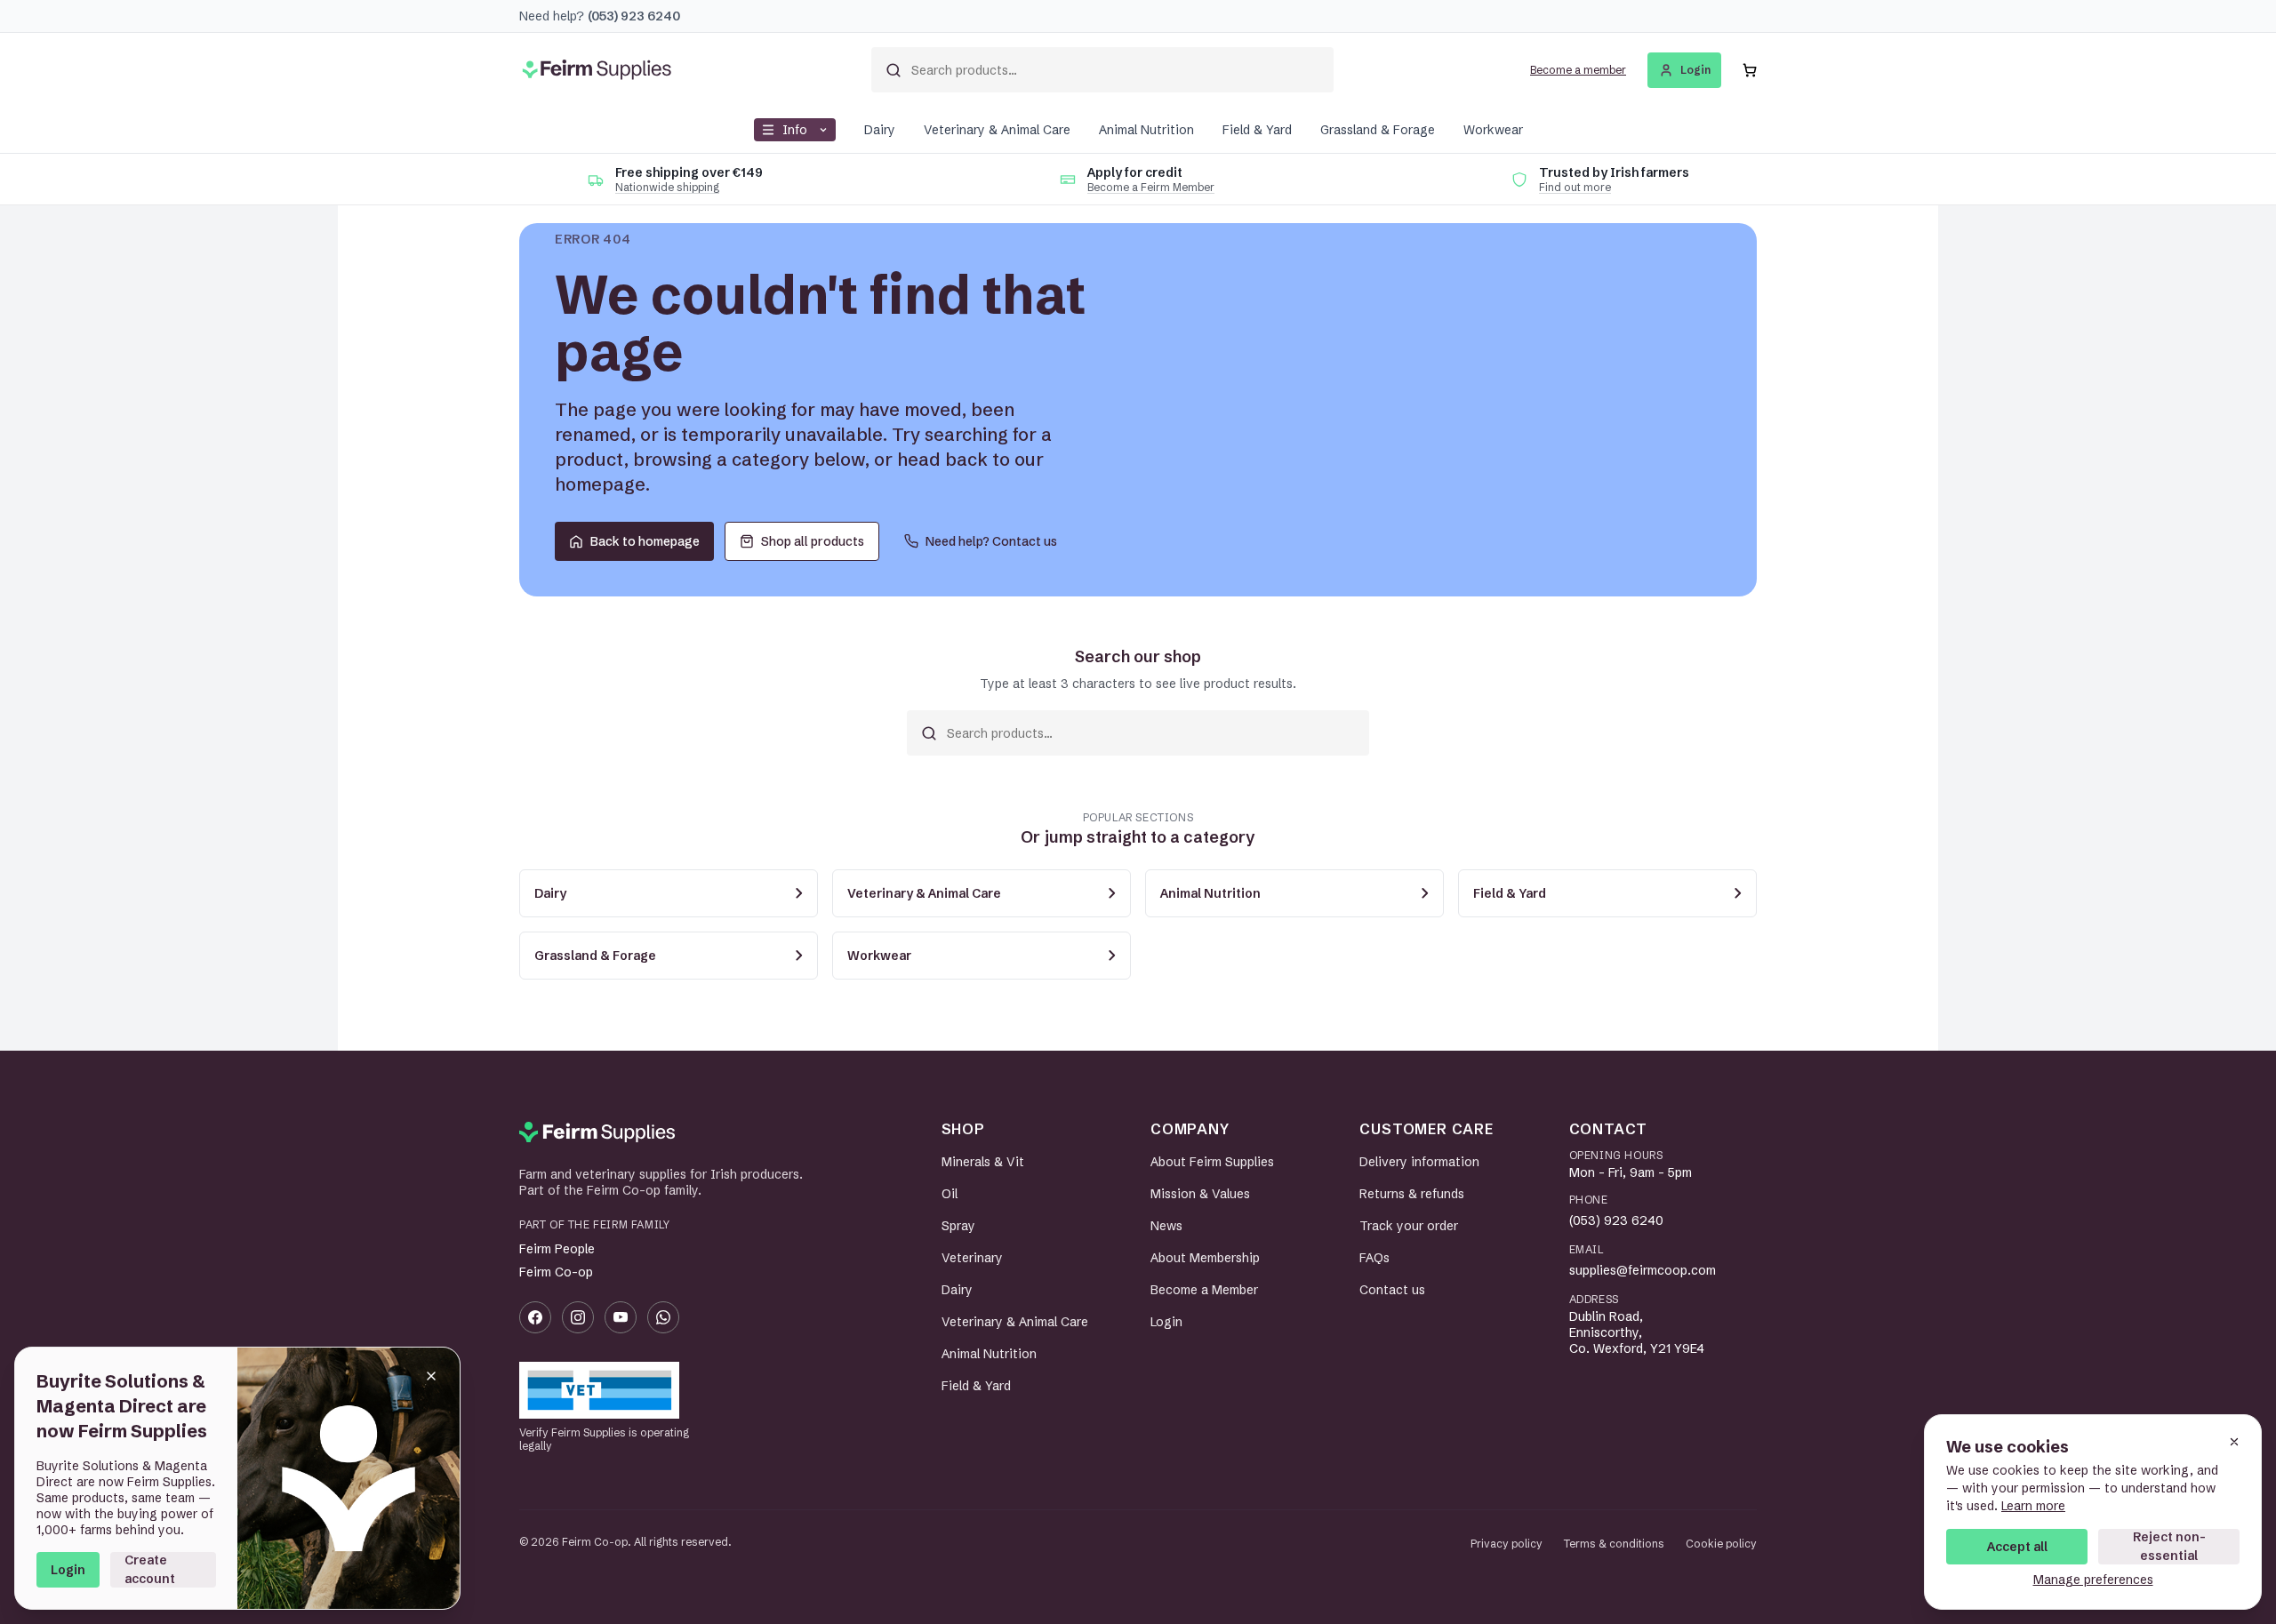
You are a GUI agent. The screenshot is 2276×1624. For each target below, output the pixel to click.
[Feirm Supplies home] (597, 1132)
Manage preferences (2093, 1580)
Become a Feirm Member (1151, 187)
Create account (150, 1569)
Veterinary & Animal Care (997, 130)
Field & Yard (1257, 130)
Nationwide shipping (667, 187)
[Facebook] (535, 1317)
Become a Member (1204, 1290)
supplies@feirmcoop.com (1643, 1270)
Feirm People (557, 1249)
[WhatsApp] (663, 1317)
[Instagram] (578, 1317)
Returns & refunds (1412, 1194)
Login (68, 1570)
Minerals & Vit (983, 1162)
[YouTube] (621, 1317)
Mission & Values (1200, 1194)
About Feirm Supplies (1212, 1162)
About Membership (1205, 1258)
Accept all (2017, 1547)
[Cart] (1750, 70)
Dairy (880, 130)
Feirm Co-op (556, 1272)
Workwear (1493, 130)
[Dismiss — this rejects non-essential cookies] (2234, 1442)
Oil (950, 1194)
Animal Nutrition (1146, 130)
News (1166, 1226)
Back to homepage (645, 541)
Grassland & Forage (1378, 130)
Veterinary (972, 1258)
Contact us (1392, 1290)
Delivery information (1419, 1162)
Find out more (1575, 187)
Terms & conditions (1614, 1544)
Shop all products (813, 541)
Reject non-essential (2169, 1546)
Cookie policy (1721, 1544)
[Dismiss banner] (431, 1376)
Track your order (1409, 1226)
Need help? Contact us (991, 541)
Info (795, 130)
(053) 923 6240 (1616, 1220)
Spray (958, 1226)
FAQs (1374, 1258)
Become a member (1578, 70)
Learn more (2033, 1506)
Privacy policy (1507, 1544)
